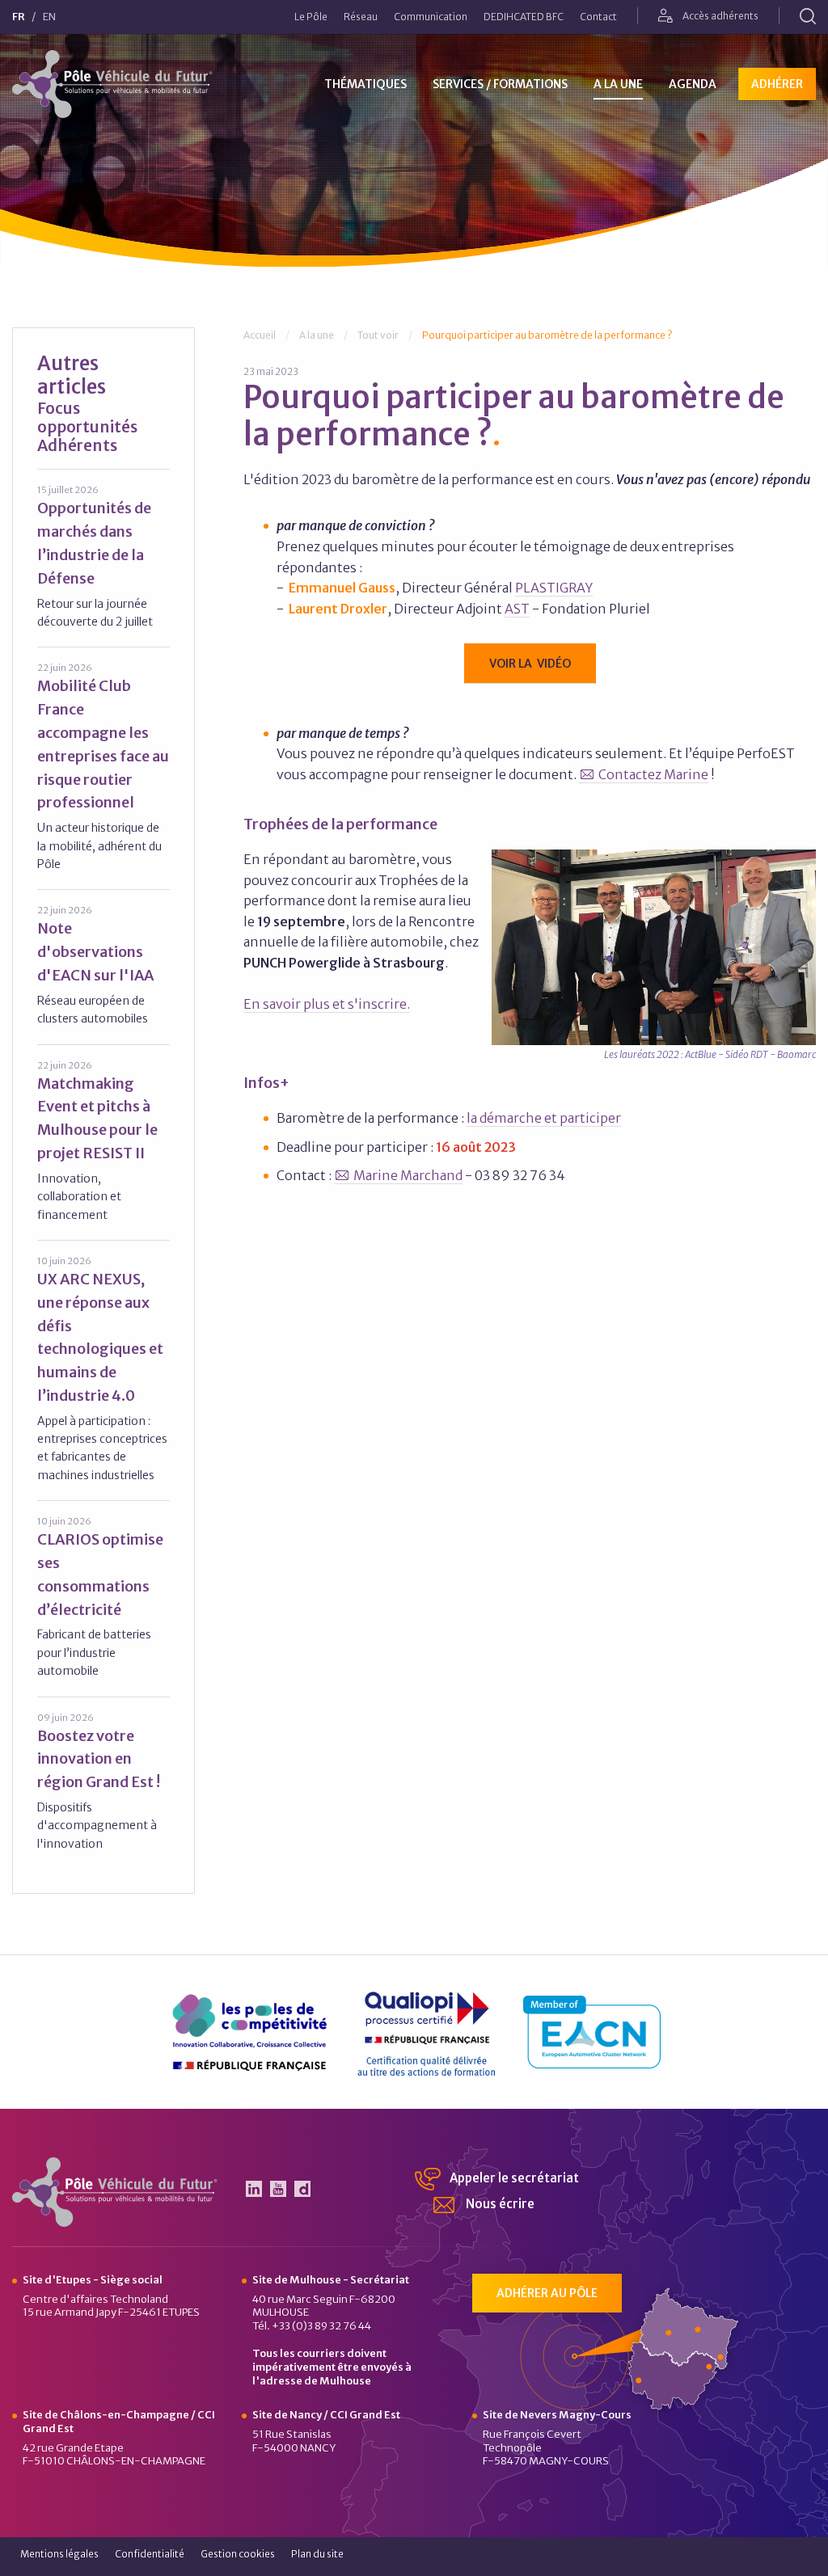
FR (19, 17)
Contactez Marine (653, 774)
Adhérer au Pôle (547, 2293)
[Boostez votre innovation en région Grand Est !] (103, 1782)
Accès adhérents (720, 16)
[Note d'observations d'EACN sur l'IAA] (103, 965)
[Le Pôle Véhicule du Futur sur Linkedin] (254, 2189)
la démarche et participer (544, 1118)
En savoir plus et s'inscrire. (327, 1004)
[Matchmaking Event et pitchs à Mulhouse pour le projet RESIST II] (103, 1141)
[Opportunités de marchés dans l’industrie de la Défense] (103, 557)
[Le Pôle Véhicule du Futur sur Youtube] (278, 2189)
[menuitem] (311, 17)
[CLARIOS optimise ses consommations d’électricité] (103, 1597)
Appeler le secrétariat (513, 2178)
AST (517, 609)
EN (49, 17)
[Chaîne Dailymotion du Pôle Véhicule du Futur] (302, 2189)
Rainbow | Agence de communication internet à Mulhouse (759, 2559)
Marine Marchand (408, 1175)
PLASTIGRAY (554, 588)
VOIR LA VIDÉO (530, 664)
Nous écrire (499, 2204)
